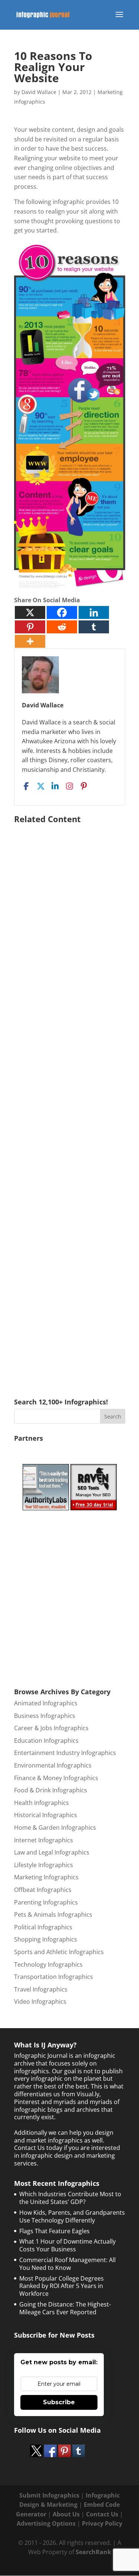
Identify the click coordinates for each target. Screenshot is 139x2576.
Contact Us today (38, 2148)
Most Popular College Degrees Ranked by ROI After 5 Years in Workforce (62, 2286)
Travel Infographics (41, 1989)
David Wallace (39, 92)
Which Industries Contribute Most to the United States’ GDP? (70, 2198)
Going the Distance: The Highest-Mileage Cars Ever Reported (65, 2308)
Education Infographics (46, 1741)
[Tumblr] (94, 627)
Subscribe (59, 2402)
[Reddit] (62, 627)
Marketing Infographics (46, 1877)
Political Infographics (43, 1927)
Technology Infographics (48, 1964)
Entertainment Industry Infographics (65, 1753)
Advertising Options (46, 2523)
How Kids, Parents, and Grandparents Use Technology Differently (72, 2216)
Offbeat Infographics (43, 1890)
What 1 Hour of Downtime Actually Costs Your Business (67, 2245)
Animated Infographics (46, 1703)
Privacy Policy (102, 2523)
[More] (30, 641)
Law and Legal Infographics (52, 1852)
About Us (66, 2514)
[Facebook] (62, 612)
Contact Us (102, 2514)
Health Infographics (42, 1803)
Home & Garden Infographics (55, 1828)
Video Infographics (40, 2001)
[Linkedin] (94, 612)
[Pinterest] (30, 627)
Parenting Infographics (46, 1902)
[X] (30, 612)
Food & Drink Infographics (51, 1790)
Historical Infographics (46, 1815)
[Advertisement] (70, 1100)
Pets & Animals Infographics (53, 1915)
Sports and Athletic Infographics (59, 1952)
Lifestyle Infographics (44, 1865)
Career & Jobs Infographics (51, 1728)
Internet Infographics (44, 1840)
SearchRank (93, 2552)
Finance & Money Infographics (56, 1778)
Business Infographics (45, 1716)
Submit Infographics (49, 2495)
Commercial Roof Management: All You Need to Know (67, 2264)
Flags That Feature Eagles (54, 2231)
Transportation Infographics (54, 1977)
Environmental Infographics (53, 1765)
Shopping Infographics (46, 1939)
